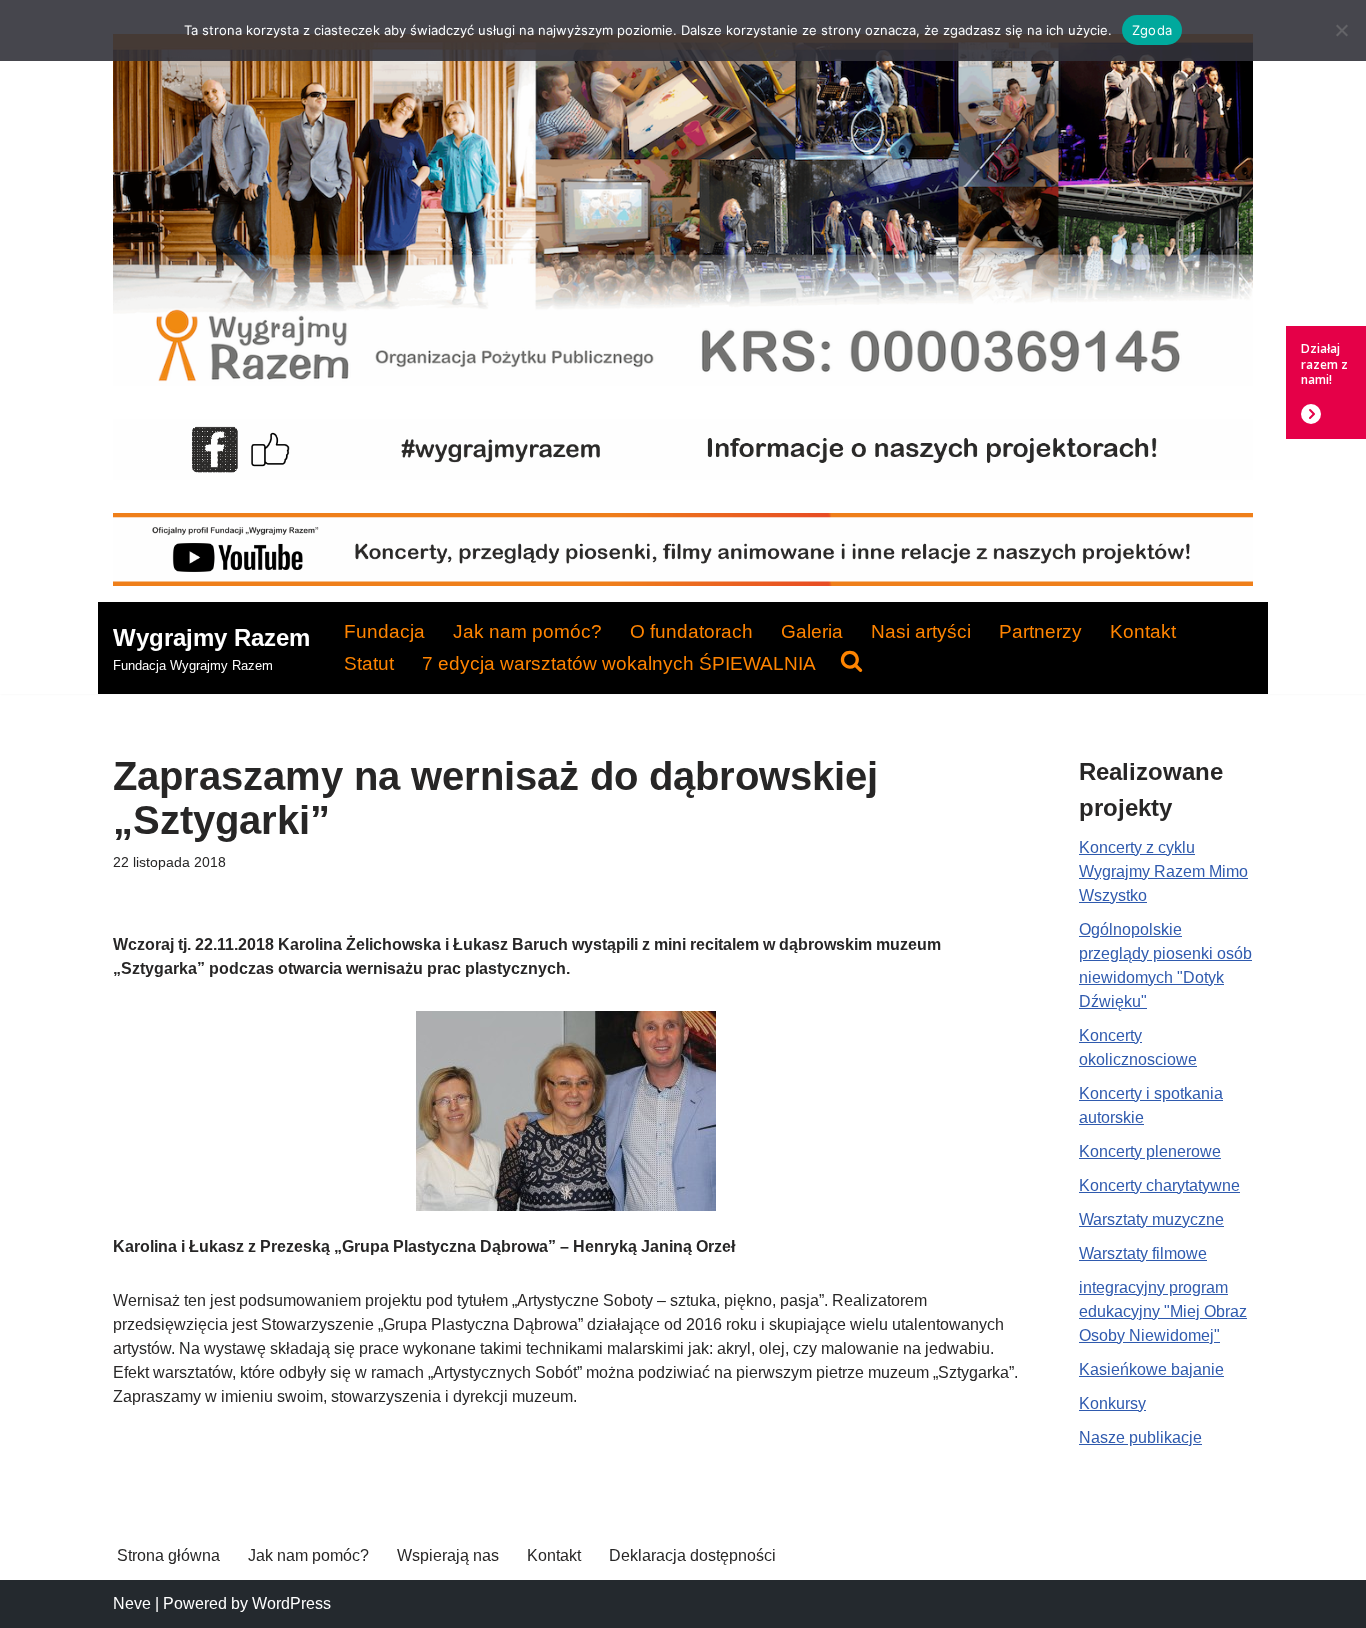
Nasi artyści (921, 631)
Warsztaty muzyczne (1151, 1219)
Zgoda (1152, 30)
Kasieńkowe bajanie (1151, 1369)
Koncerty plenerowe (1150, 1151)
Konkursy (1112, 1403)
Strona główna (168, 1555)
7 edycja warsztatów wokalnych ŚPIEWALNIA (619, 663)
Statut (369, 663)
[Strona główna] (683, 380)
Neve (132, 1603)
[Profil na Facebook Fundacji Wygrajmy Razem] (683, 474)
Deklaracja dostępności (692, 1555)
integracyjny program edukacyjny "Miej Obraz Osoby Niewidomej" (1163, 1311)
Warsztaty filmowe (1143, 1253)
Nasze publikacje (1140, 1437)
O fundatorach (691, 631)
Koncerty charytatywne (1159, 1185)
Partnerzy (1040, 631)
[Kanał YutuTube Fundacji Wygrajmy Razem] (683, 580)
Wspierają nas (448, 1555)
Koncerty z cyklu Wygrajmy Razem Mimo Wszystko (1163, 871)
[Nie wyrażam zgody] (1341, 30)
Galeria (812, 631)
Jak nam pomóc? (527, 631)
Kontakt (1143, 631)
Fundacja (384, 631)
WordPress (291, 1603)
